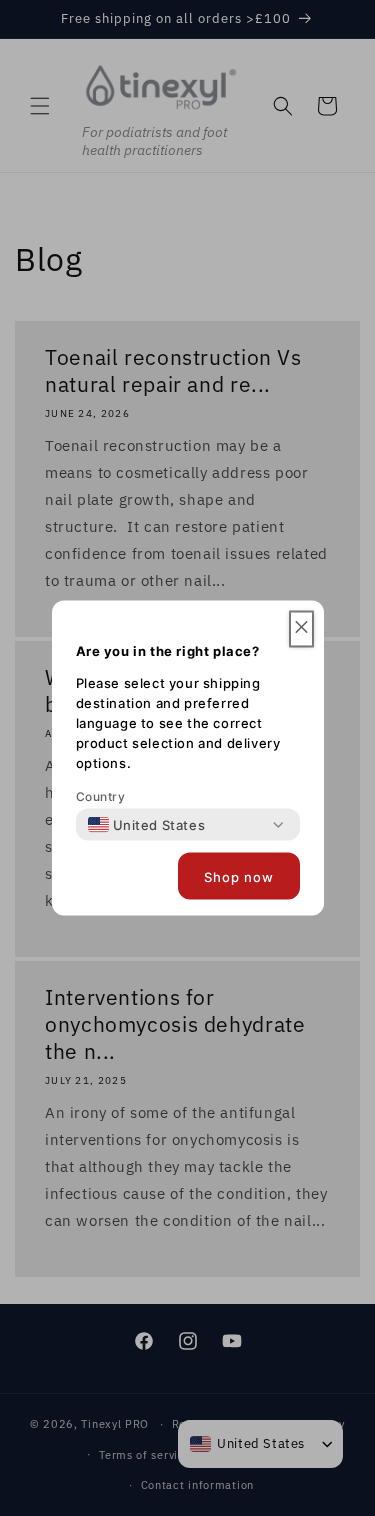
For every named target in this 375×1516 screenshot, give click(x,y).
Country (101, 796)
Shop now (239, 876)
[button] (301, 629)
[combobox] (147, 825)
